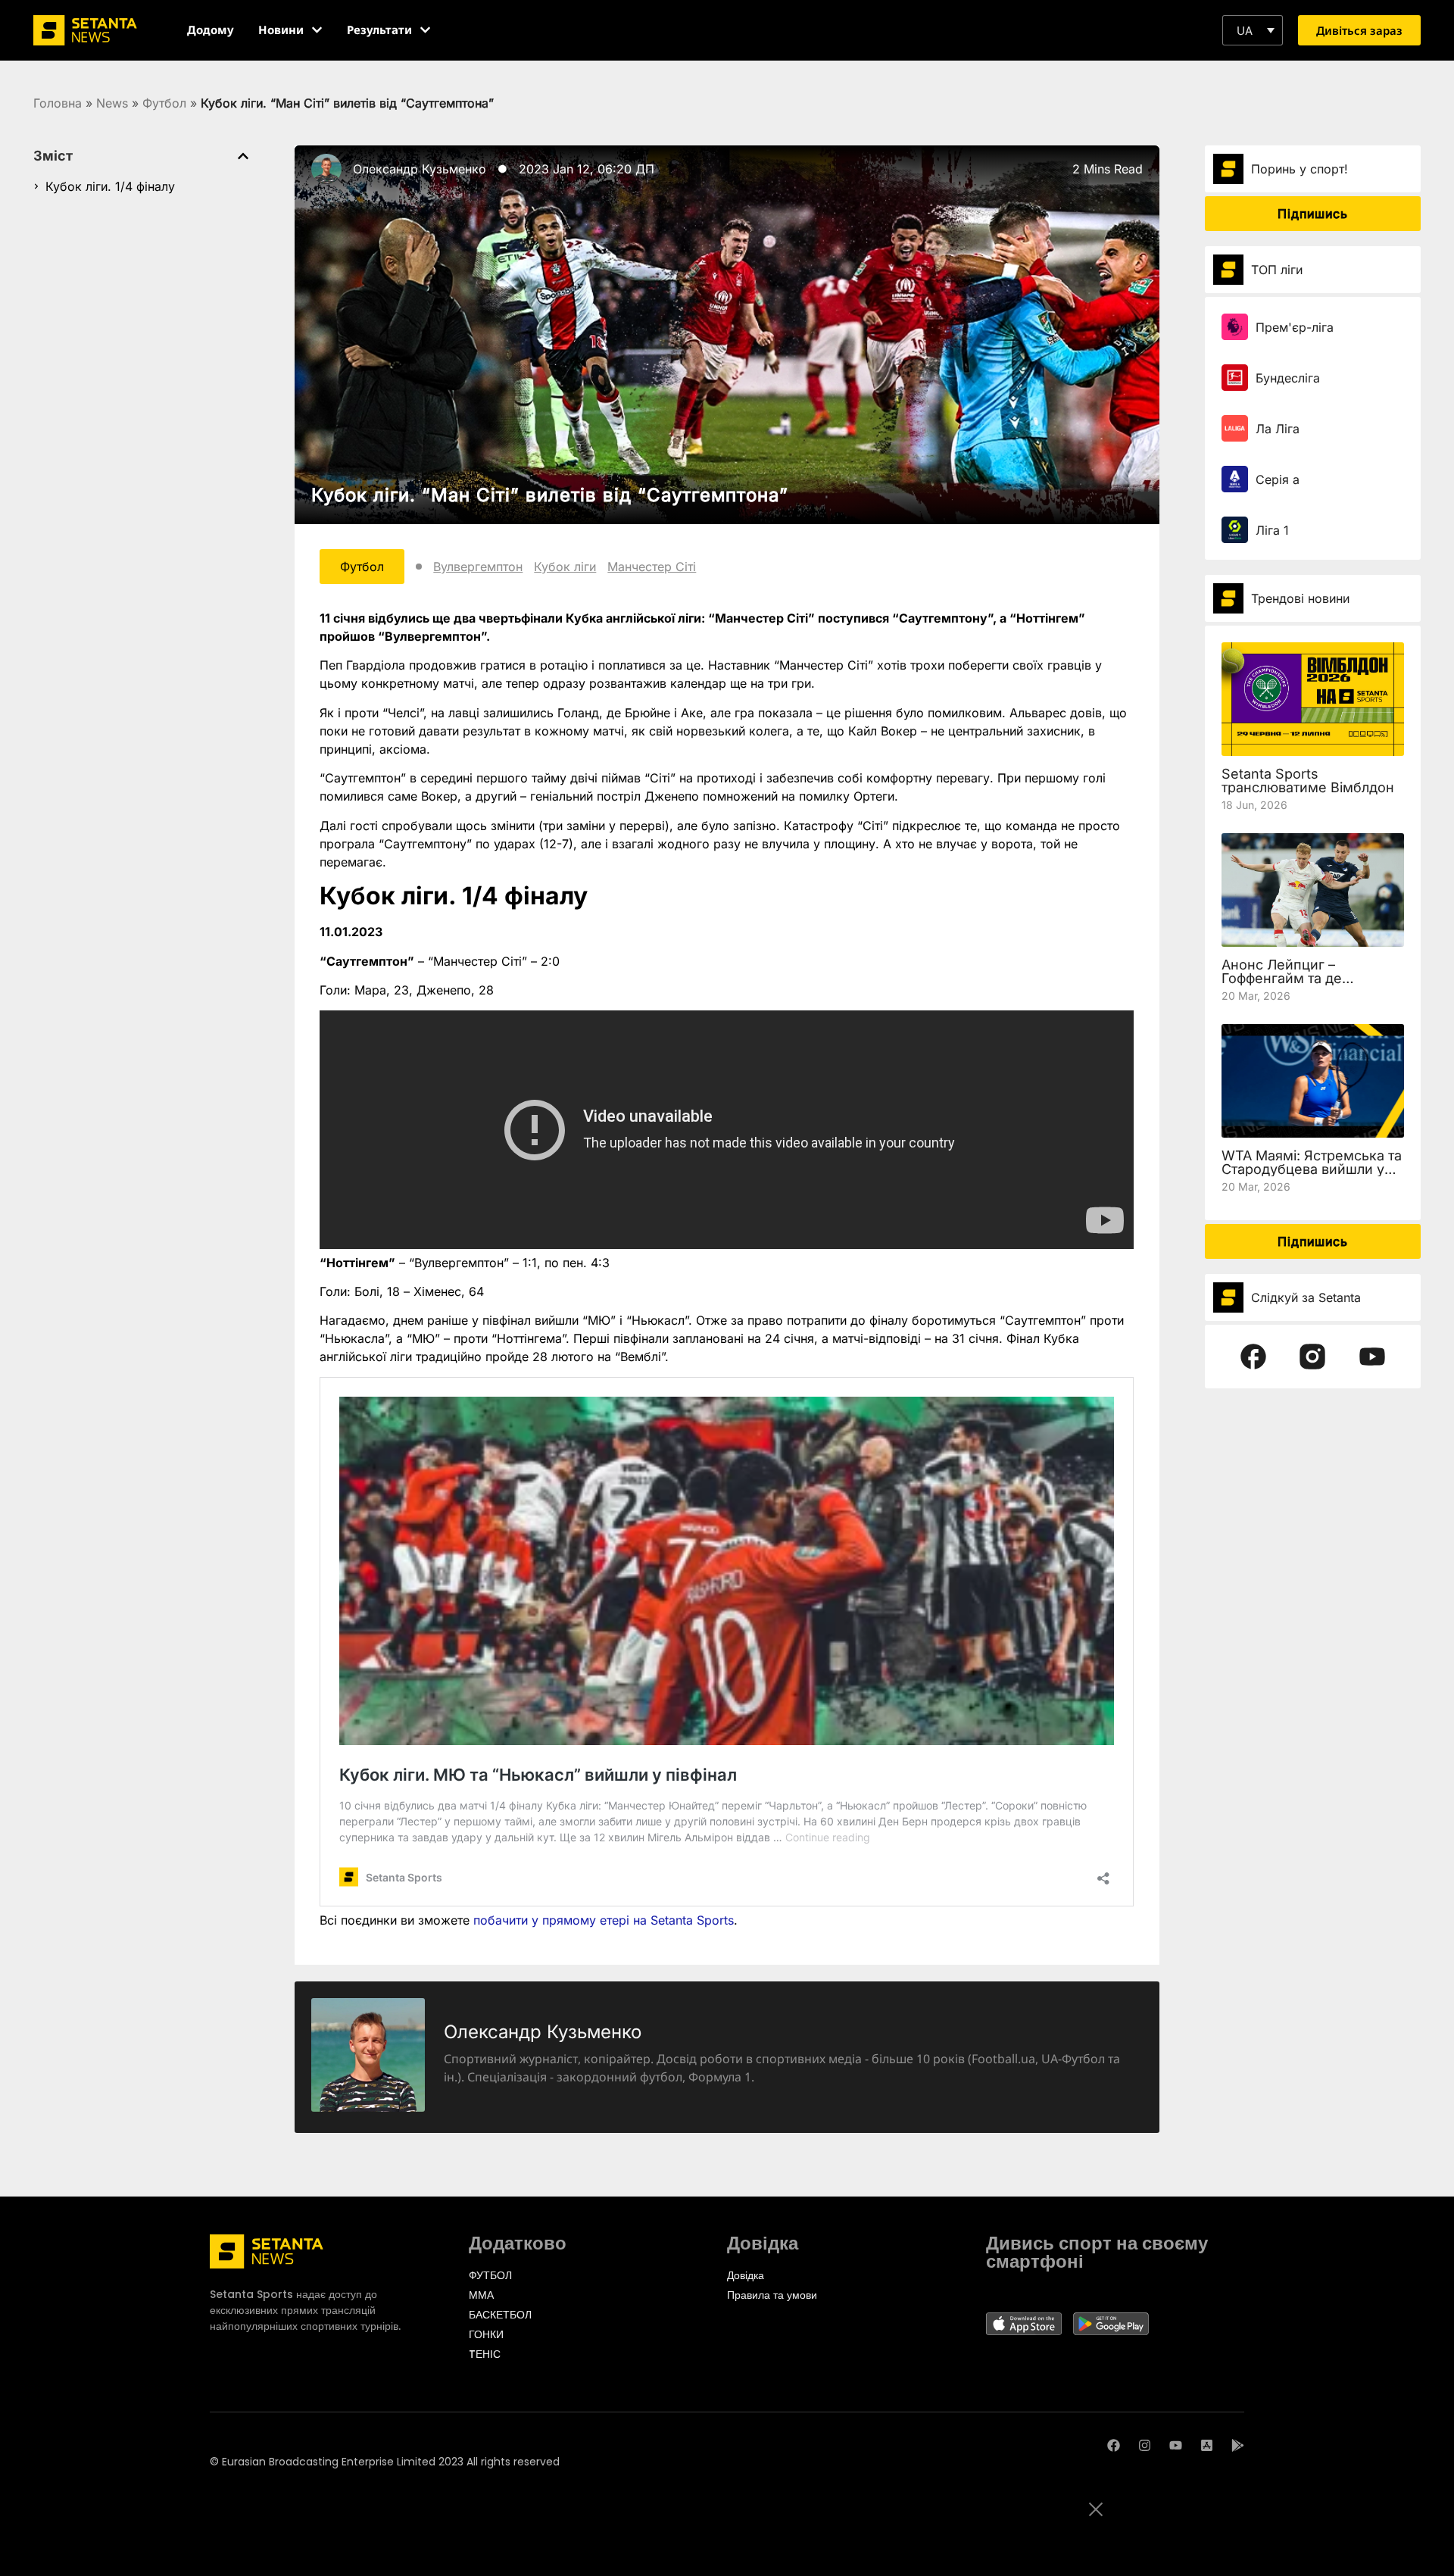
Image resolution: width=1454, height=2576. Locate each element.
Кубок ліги (565, 567)
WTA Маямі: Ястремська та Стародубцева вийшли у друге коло (1312, 1169)
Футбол (164, 103)
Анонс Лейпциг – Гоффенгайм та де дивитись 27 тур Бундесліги (1282, 985)
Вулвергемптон (478, 567)
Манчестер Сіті (652, 567)
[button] (1253, 30)
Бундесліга (1288, 378)
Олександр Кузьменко (420, 169)
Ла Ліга (1278, 429)
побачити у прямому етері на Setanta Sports (604, 1920)
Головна (58, 103)
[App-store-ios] (1207, 2445)
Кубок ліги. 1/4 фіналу (110, 186)
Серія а (1278, 479)
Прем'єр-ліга (1295, 327)
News (112, 103)
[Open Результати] (425, 30)
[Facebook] (1114, 2445)
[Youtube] (1176, 2445)
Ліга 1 (1272, 530)
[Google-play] (1238, 2445)
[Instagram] (1145, 2445)
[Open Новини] (317, 30)
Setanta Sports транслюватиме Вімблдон (1308, 781)
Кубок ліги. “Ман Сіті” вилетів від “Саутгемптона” (550, 495)
